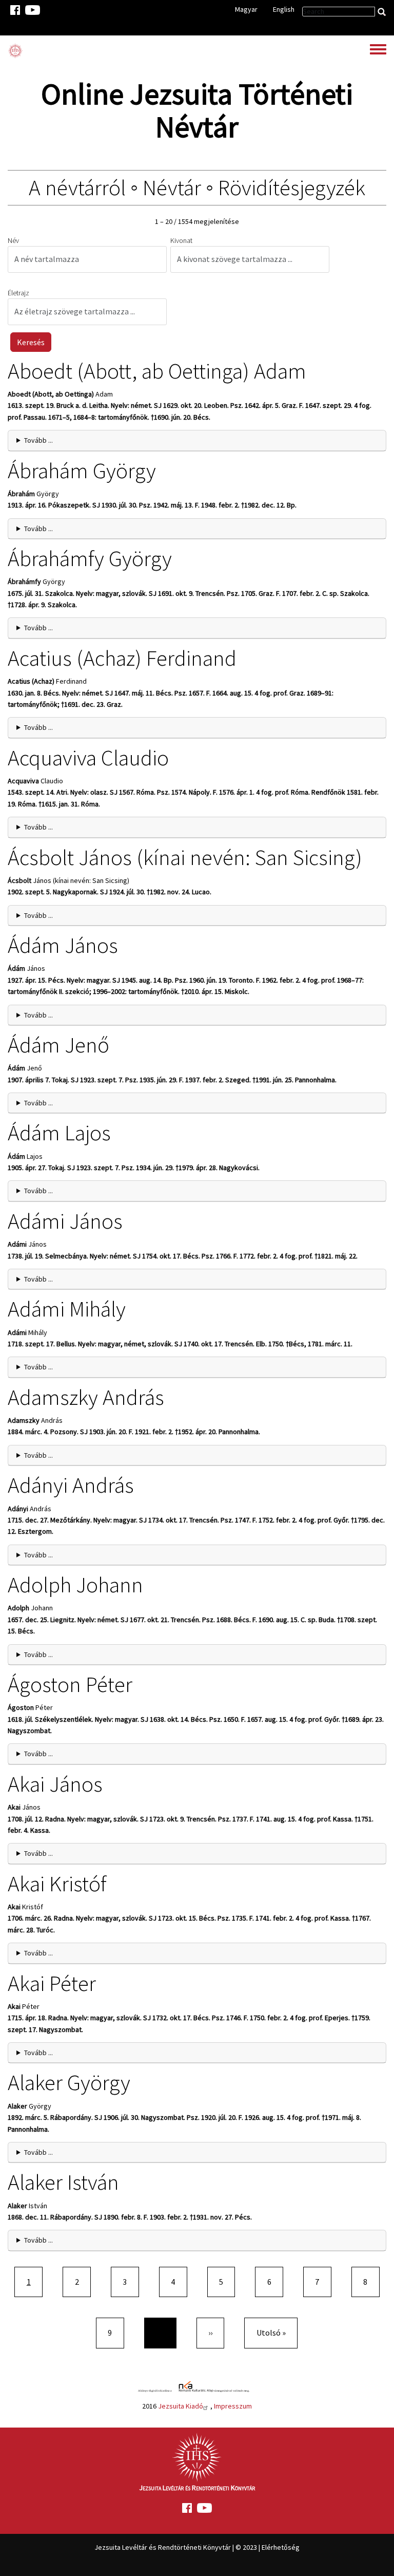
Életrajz (18, 293)
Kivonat (181, 240)
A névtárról (77, 187)
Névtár (172, 187)
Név (13, 240)
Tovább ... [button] (38, 440)
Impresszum (233, 2406)
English (284, 9)
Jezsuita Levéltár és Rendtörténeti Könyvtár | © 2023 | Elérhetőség (197, 2547)
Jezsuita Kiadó (181, 2406)
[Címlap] (15, 51)
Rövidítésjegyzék (292, 187)
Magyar (246, 9)
